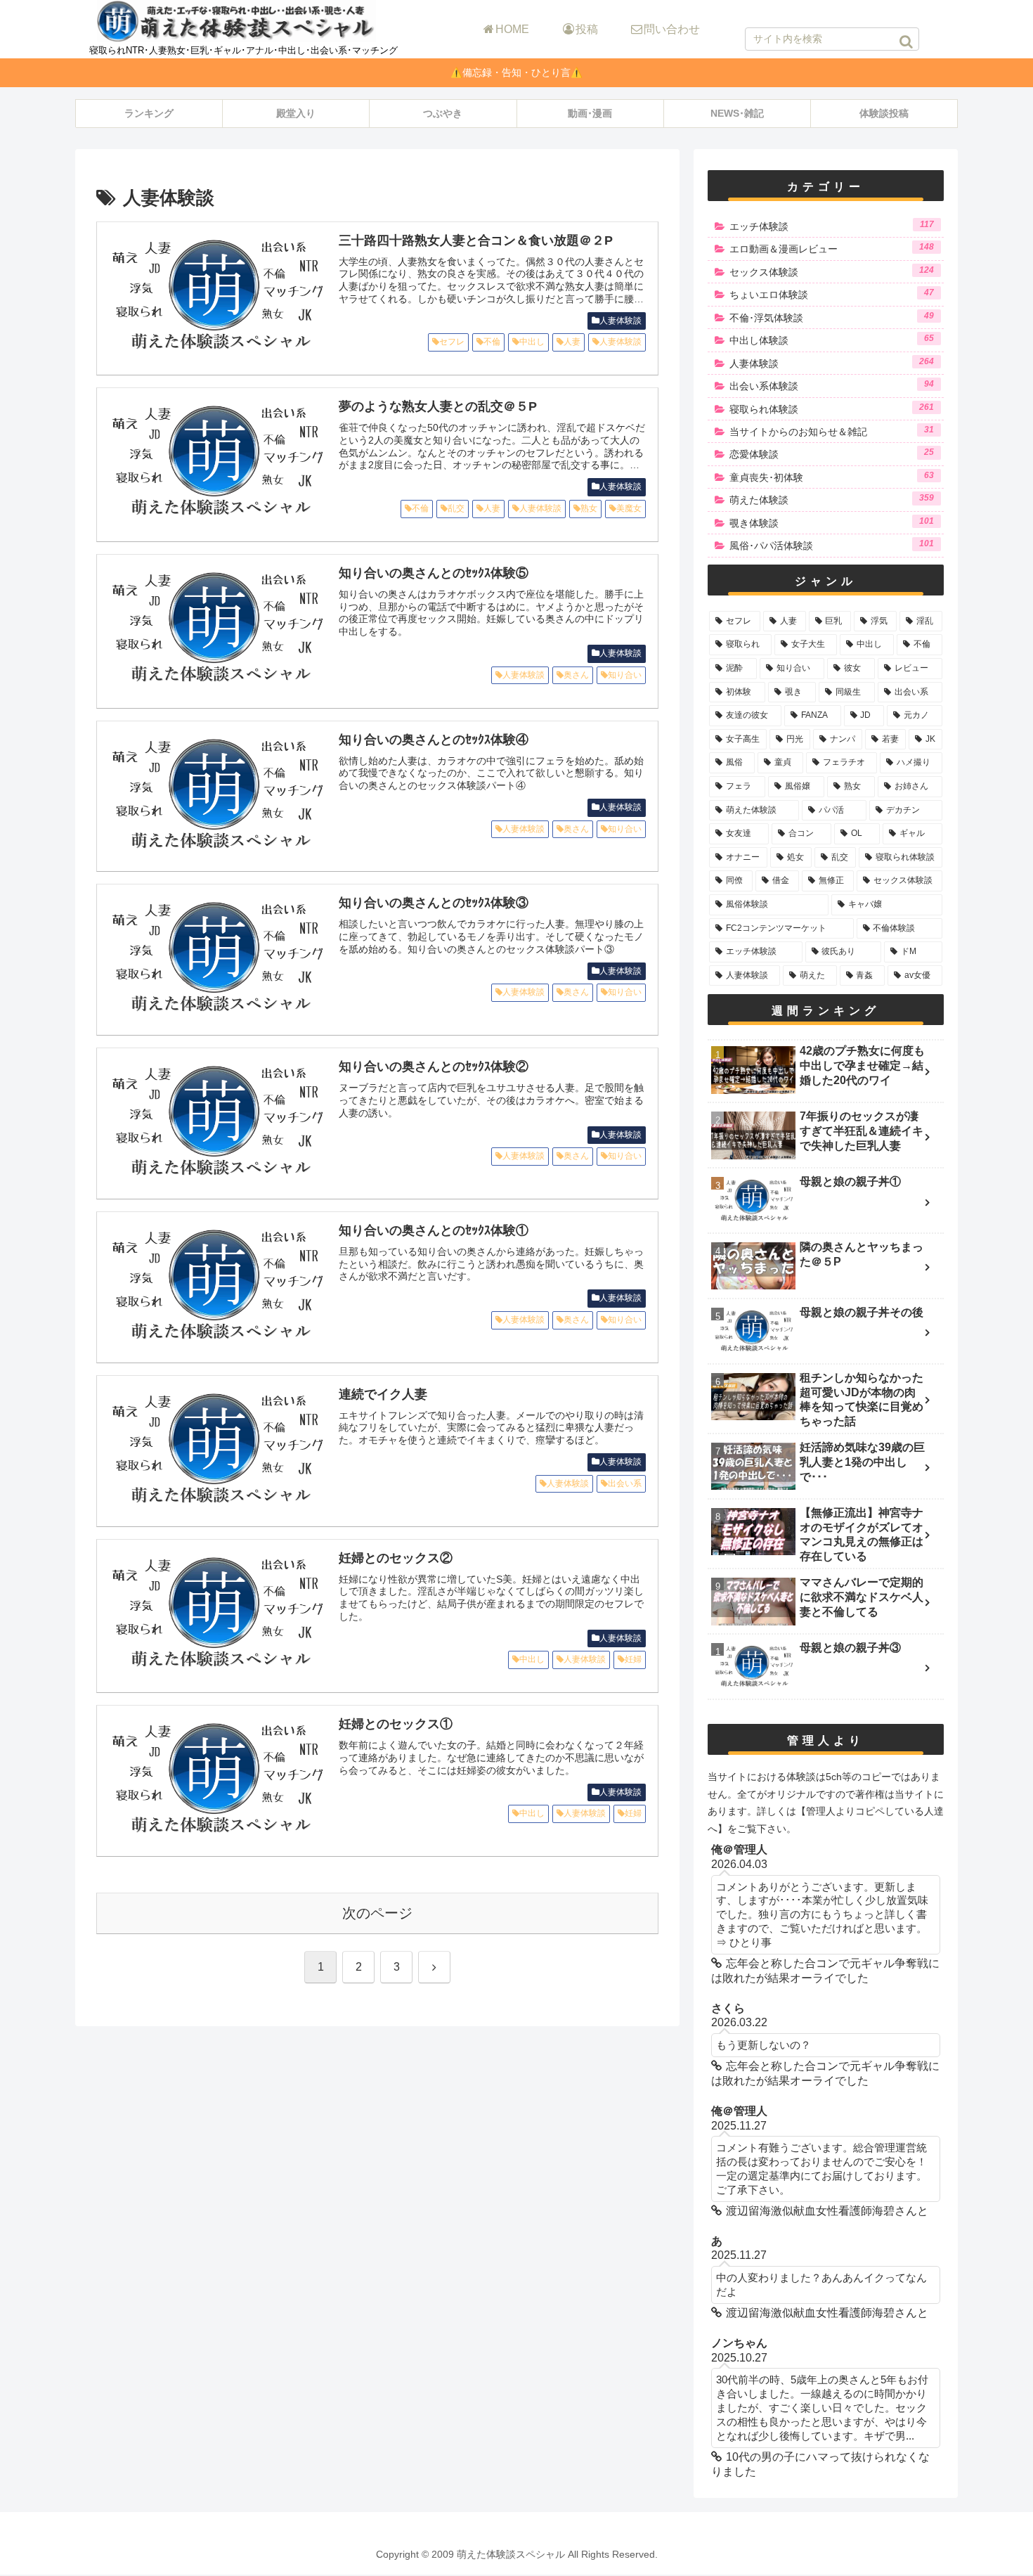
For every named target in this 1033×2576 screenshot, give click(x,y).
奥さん (576, 675)
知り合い (625, 675)
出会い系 (625, 1483)
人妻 (572, 342)
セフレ (452, 342)
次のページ (377, 1913)
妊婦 (633, 1659)
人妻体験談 (621, 321)
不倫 (492, 342)
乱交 (456, 508)
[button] (906, 41)
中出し (532, 342)
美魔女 (629, 508)
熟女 (589, 508)
